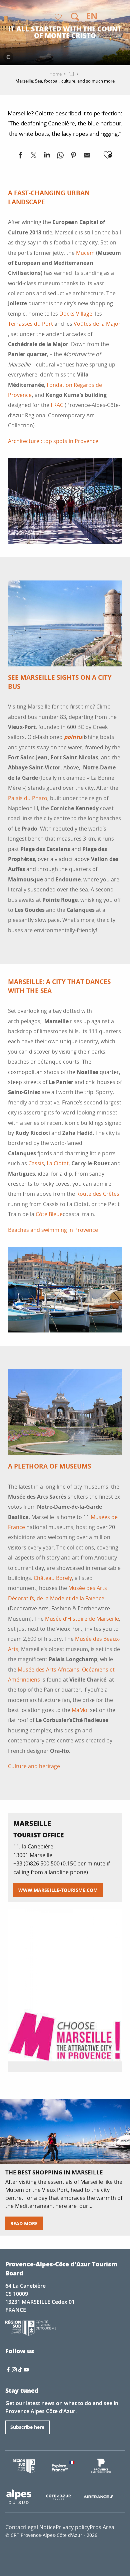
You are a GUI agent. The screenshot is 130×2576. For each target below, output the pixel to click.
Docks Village (76, 314)
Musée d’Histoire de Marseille (82, 1619)
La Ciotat (58, 1163)
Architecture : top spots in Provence (53, 441)
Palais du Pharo (28, 798)
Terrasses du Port (30, 324)
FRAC (57, 405)
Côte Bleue (49, 1214)
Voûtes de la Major (97, 324)
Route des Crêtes (98, 1194)
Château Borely (53, 1578)
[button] (75, 17)
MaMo (79, 1710)
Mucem (85, 253)
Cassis (36, 1163)
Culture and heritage (34, 1766)
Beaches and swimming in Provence (53, 1230)
